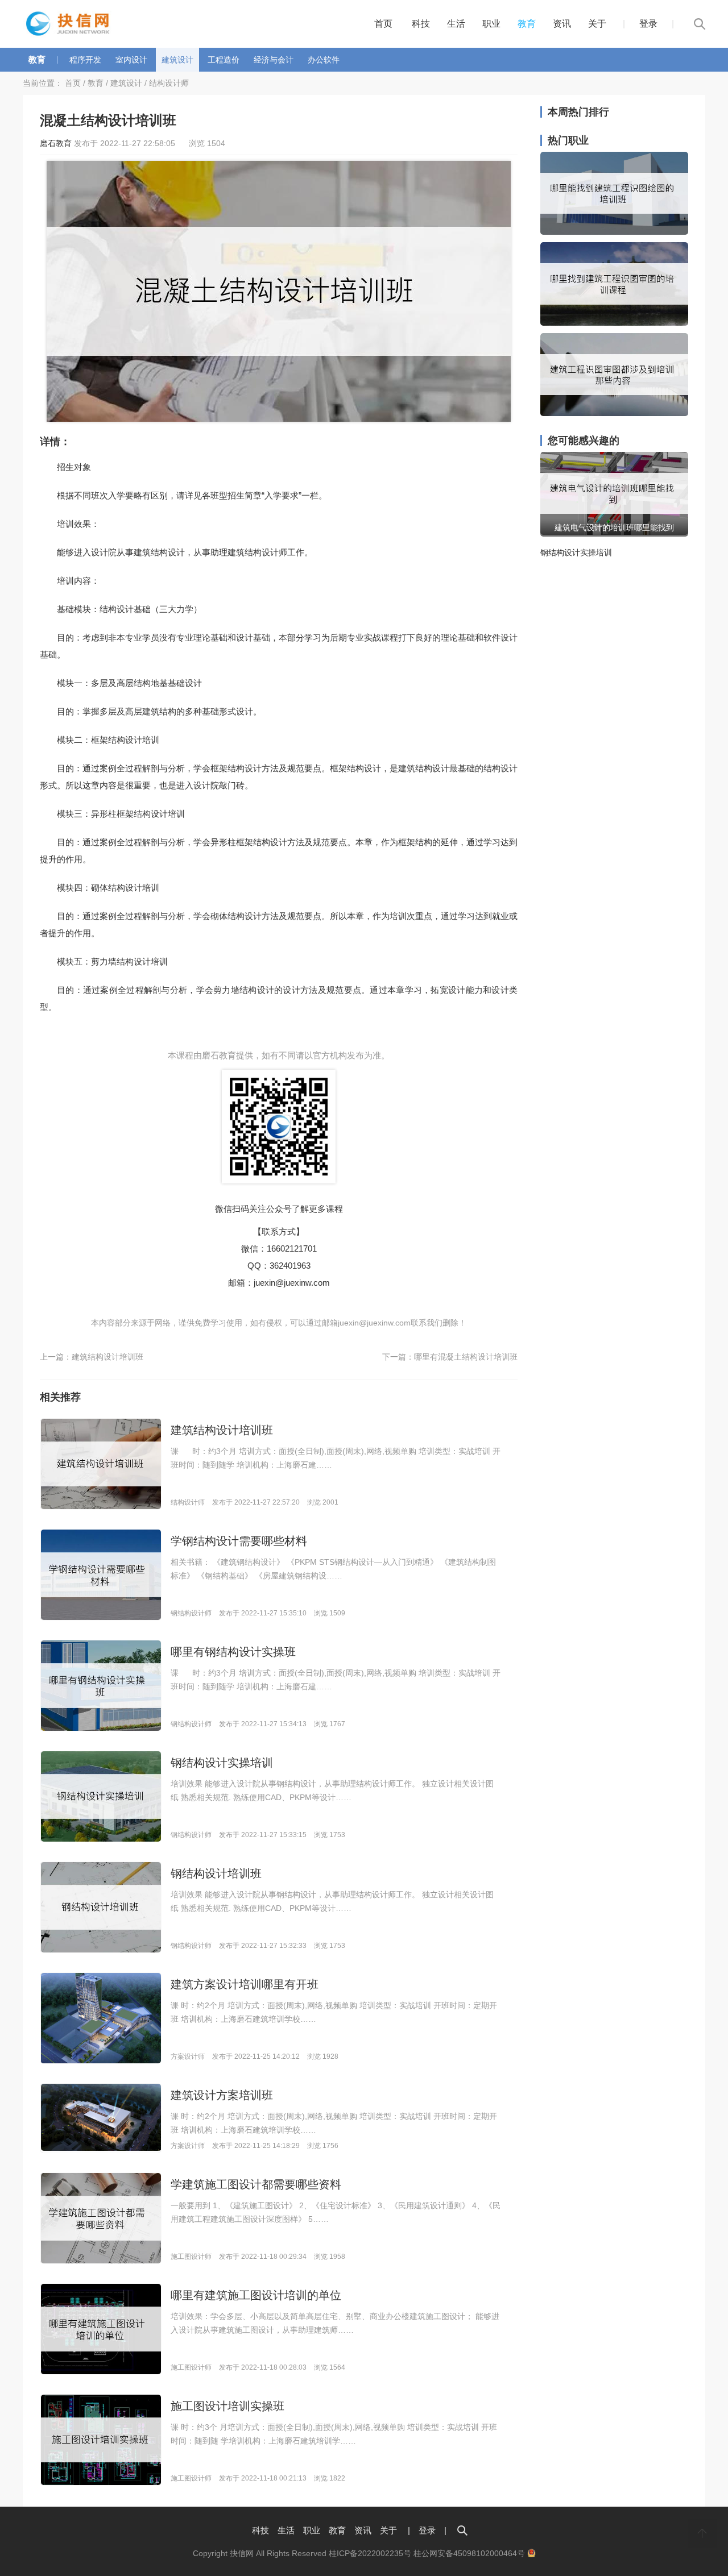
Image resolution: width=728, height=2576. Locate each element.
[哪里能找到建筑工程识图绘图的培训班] (614, 232)
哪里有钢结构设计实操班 (233, 1652)
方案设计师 (188, 2056)
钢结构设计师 (191, 1613)
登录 (648, 24)
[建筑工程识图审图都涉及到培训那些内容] (614, 413)
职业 (491, 24)
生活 (456, 24)
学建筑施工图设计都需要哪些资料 (256, 2184)
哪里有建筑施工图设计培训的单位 (256, 2295)
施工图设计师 (191, 2257)
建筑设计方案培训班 (222, 2095)
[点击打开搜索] (462, 2530)
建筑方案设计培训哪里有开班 (245, 1984)
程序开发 (85, 60)
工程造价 (224, 60)
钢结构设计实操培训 (222, 1763)
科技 (421, 24)
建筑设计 (177, 60)
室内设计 (131, 60)
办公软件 (324, 60)
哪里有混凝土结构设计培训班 (466, 1357)
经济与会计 (274, 60)
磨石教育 (56, 143)
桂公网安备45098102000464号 (470, 2553)
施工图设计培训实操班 (227, 2406)
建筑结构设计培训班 (107, 1357)
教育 (527, 24)
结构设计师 (169, 83)
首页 (383, 24)
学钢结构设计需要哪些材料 (239, 1541)
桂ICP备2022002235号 (370, 2553)
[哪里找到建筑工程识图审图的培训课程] (614, 323)
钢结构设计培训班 (216, 1873)
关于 (597, 24)
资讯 (562, 24)
